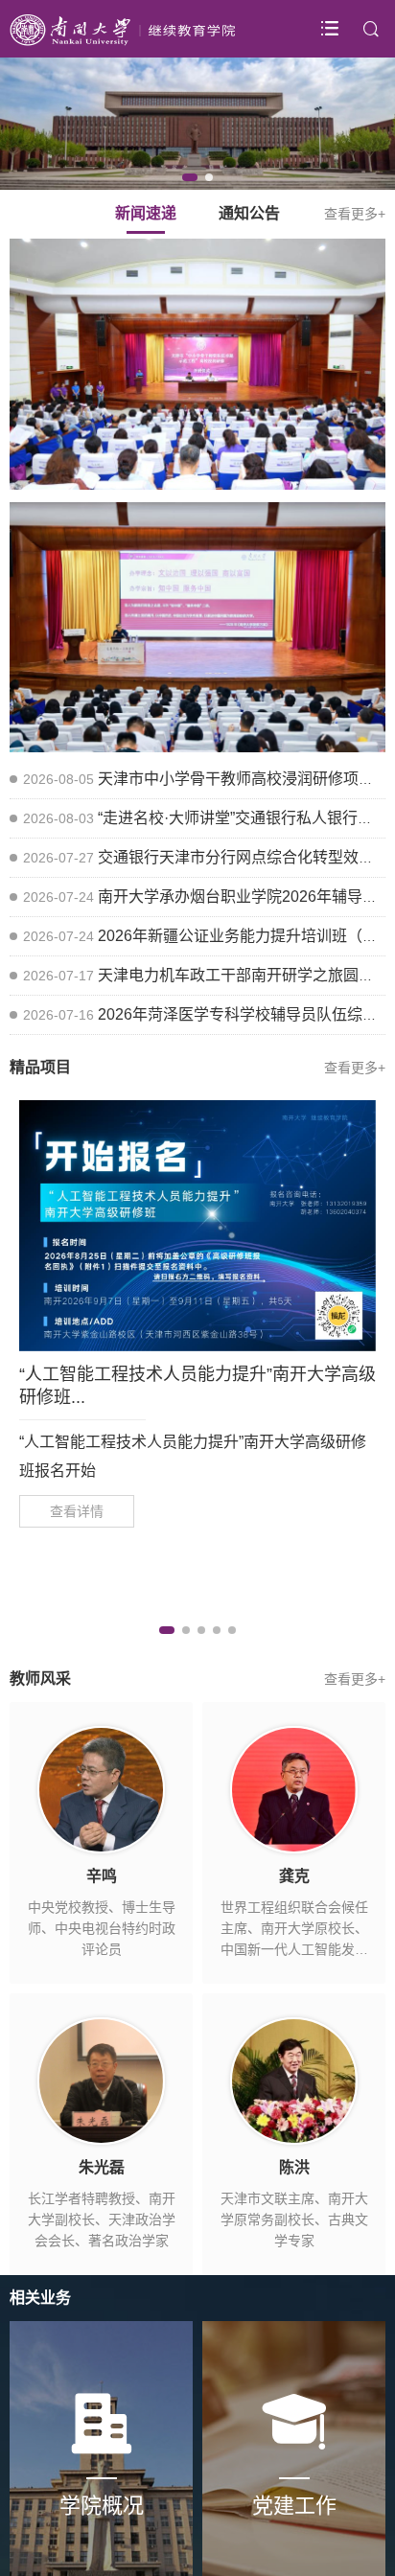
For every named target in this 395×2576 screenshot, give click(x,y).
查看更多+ (355, 214)
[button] (190, 177)
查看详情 (77, 1511)
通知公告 (249, 213)
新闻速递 (146, 213)
